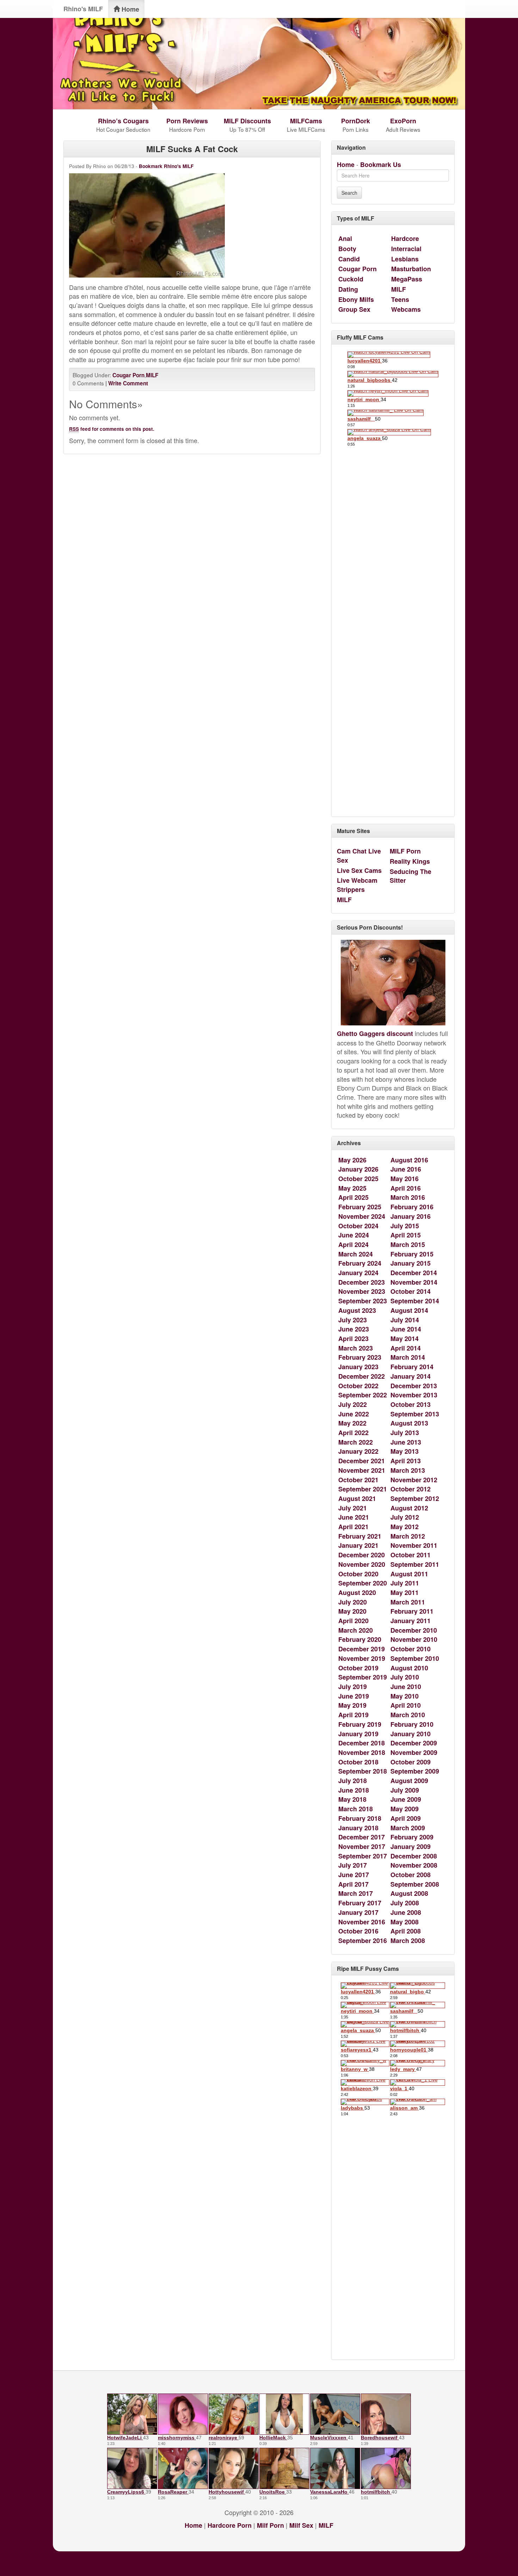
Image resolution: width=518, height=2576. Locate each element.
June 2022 (354, 1414)
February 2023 (360, 1357)
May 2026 (352, 1160)
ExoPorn (403, 121)
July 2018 (353, 1781)
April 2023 (353, 1339)
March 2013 (408, 1470)
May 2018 (352, 1799)
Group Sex (354, 309)
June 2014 (406, 1329)
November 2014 (414, 1282)
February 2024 (360, 1263)
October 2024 (358, 1226)
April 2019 (353, 1715)
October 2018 (358, 1762)
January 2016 (411, 1216)
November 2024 (362, 1216)
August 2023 (357, 1310)
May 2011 (405, 1593)
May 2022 (352, 1423)
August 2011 (409, 1574)
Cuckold (351, 279)
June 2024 (354, 1235)
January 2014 (411, 1376)
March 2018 (356, 1809)
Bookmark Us (381, 165)
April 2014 (406, 1348)
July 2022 (353, 1404)
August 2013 (409, 1423)
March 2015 (408, 1244)
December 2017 (362, 1837)
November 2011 (414, 1545)
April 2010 (406, 1705)
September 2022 (363, 1395)
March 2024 (356, 1254)
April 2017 (353, 1884)
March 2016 (408, 1197)
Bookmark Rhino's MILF (166, 166)
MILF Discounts (247, 121)
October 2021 (358, 1480)
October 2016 (358, 1931)
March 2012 (408, 1536)
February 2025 (360, 1207)
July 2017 (353, 1865)
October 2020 (358, 1574)
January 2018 (358, 1828)
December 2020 (362, 1555)
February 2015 (412, 1254)
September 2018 (363, 1771)
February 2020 (360, 1639)
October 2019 (358, 1668)
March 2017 (356, 1893)
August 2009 (409, 1781)
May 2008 (405, 1922)
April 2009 (406, 1818)
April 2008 (406, 1931)
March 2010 (408, 1715)
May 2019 (352, 1705)
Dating (348, 289)
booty (347, 249)
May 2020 (352, 1611)
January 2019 (358, 1734)
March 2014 (408, 1357)
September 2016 (363, 1941)
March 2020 (356, 1630)
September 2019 (363, 1677)
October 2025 (358, 1179)
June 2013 (406, 1442)
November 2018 (362, 1752)
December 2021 (362, 1461)
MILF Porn (405, 851)
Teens (400, 299)
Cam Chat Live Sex (359, 856)
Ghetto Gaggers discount (375, 1033)
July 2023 (353, 1320)
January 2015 (411, 1263)
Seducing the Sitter (411, 876)
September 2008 (415, 1884)
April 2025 (353, 1197)
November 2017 (362, 1846)
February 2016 (412, 1207)
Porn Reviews (187, 121)
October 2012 (411, 1489)
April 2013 (406, 1461)
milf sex (301, 2525)
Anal (345, 238)
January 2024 (358, 1273)
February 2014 (412, 1367)
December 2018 (362, 1743)
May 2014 (405, 1339)
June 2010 (406, 1687)
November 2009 (414, 1752)
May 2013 (405, 1451)
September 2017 (363, 1856)
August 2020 (357, 1593)
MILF (152, 375)
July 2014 (405, 1320)
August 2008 (409, 1893)
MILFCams (306, 121)
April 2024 (353, 1244)
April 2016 (406, 1188)
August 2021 (357, 1498)
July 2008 (405, 1903)
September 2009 (415, 1771)
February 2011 (412, 1611)
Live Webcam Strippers (357, 885)
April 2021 (353, 1527)
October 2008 (411, 1875)
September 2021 (363, 1489)
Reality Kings (410, 861)
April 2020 (353, 1621)
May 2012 (405, 1527)
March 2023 (356, 1348)
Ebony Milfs (356, 299)
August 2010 (409, 1668)
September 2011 (415, 1564)
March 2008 (408, 1941)
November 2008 (414, 1865)
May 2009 (405, 1809)
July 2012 (405, 1517)
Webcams (406, 309)
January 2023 (358, 1367)
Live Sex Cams (359, 870)
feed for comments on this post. (112, 429)
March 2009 (408, 1828)
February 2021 (360, 1536)
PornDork (356, 121)
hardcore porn (230, 2525)
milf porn (270, 2525)
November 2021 (362, 1470)
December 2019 (362, 1649)
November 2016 (362, 1922)
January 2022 (358, 1451)
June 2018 (354, 1790)
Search (349, 193)
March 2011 (408, 1602)
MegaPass (407, 279)
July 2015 (405, 1226)
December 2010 (414, 1630)
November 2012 (414, 1480)
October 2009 (411, 1762)
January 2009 (411, 1846)
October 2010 (411, 1649)
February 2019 (360, 1724)
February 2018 (360, 1818)
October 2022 (358, 1386)
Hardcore (405, 238)
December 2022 (362, 1376)
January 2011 (411, 1621)
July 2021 (353, 1508)
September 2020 (363, 1583)
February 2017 (360, 1903)
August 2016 (409, 1160)
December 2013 (414, 1386)
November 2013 (414, 1395)
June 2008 (406, 1912)
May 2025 (352, 1188)
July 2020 (353, 1602)
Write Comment (128, 383)
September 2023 (363, 1301)
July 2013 (405, 1433)
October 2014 (411, 1291)
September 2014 (415, 1301)
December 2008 (414, 1856)
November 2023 (362, 1291)
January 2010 (411, 1734)
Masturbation (411, 269)
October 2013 (411, 1404)
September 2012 (415, 1498)
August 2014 (409, 1310)
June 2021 (354, 1517)
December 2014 (414, 1273)
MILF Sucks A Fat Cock (192, 149)
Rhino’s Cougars (123, 121)
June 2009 (406, 1799)
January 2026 (358, 1169)
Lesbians (405, 259)
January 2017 (358, 1912)
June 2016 (406, 1169)
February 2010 (412, 1724)
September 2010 (415, 1658)
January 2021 (358, 1545)
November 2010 (414, 1639)
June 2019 (354, 1696)
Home (129, 9)
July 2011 (405, 1583)
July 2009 (405, 1790)
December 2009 (414, 1743)
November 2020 (362, 1564)
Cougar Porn (128, 375)
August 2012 (409, 1508)
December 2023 (362, 1282)
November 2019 (362, 1658)
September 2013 (415, 1414)
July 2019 (353, 1687)
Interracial (406, 249)
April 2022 (353, 1433)
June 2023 (354, 1329)
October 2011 (411, 1555)
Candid (349, 259)
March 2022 (356, 1442)
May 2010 (405, 1696)
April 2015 (406, 1235)
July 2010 (405, 1677)
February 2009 (412, 1837)
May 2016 (405, 1179)
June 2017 (354, 1875)
